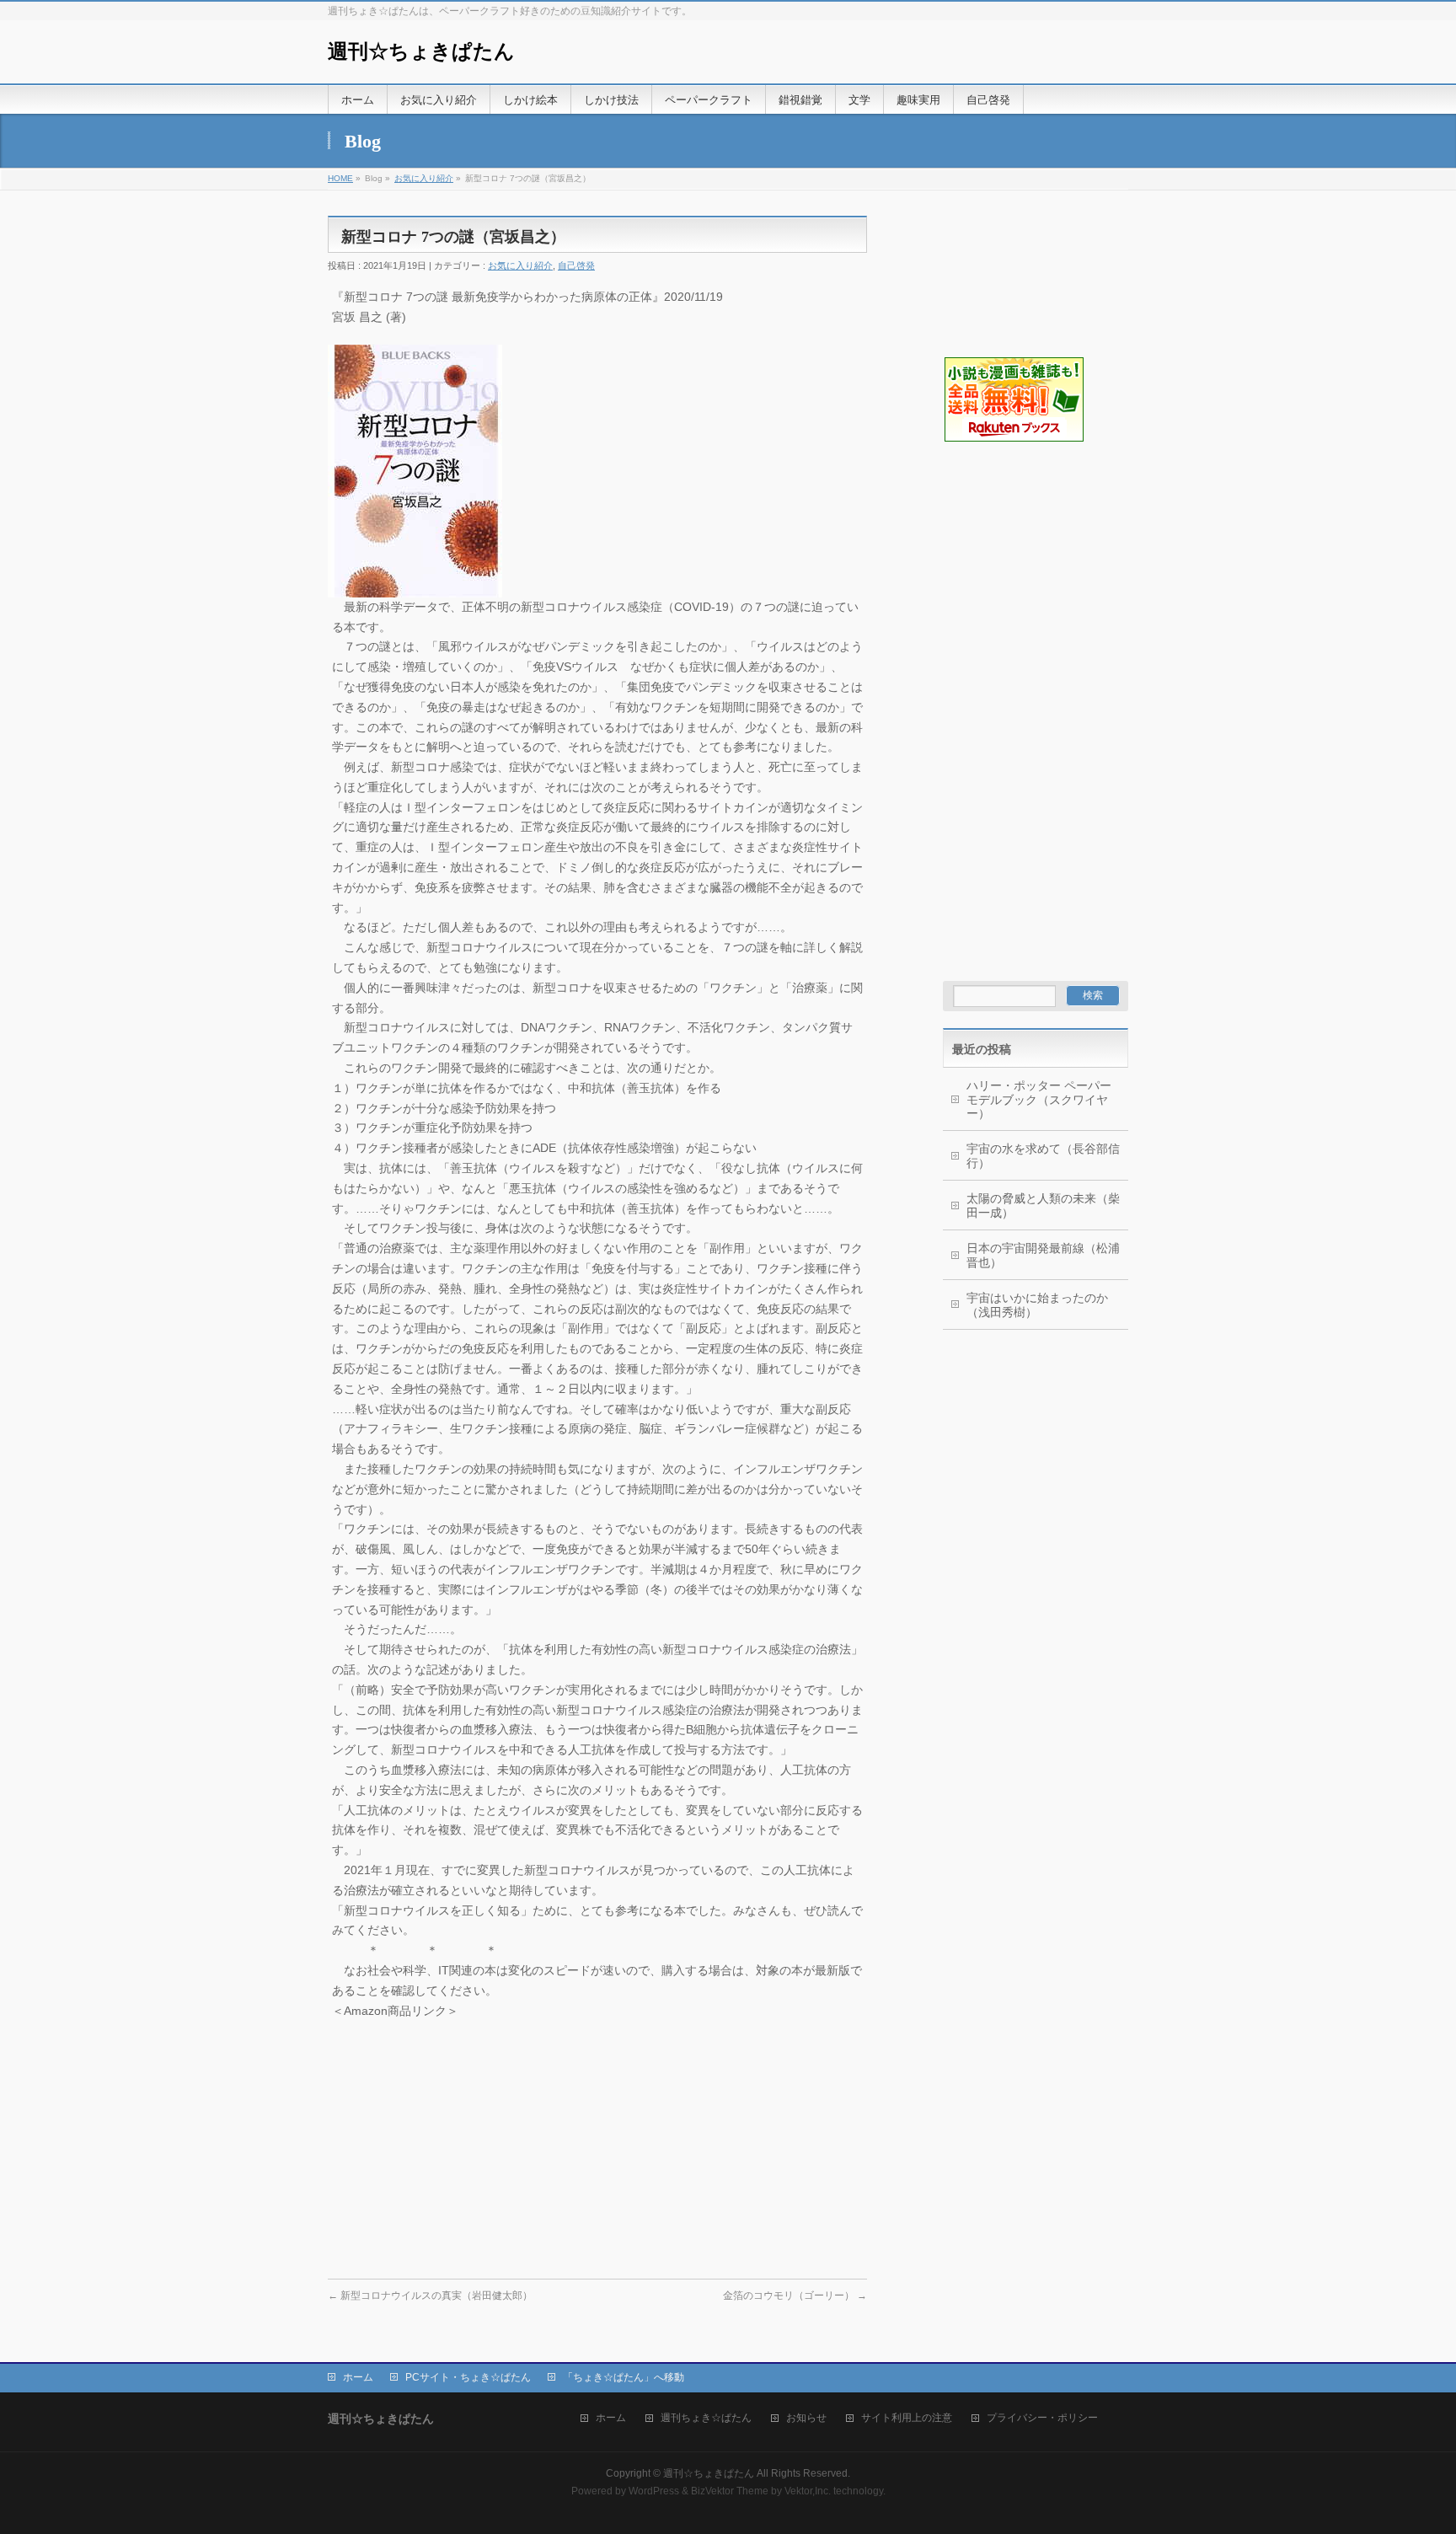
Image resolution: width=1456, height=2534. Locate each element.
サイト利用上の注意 (907, 2418)
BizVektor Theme (730, 2491)
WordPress (654, 2491)
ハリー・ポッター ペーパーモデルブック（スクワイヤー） (1039, 1100)
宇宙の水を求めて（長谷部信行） (1043, 1156)
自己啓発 (576, 265)
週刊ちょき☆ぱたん (706, 2418)
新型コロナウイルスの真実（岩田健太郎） (430, 2296)
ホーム (358, 2377)
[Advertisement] (1027, 528)
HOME (340, 178)
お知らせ (806, 2418)
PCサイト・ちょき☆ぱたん (468, 2377)
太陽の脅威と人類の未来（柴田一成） (1043, 1205)
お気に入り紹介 (424, 178)
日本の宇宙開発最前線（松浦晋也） (1043, 1255)
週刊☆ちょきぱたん (421, 51)
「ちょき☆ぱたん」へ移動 (624, 2377)
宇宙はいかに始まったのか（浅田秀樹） (1037, 1305)
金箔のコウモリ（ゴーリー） (795, 2296)
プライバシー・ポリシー (1042, 2418)
